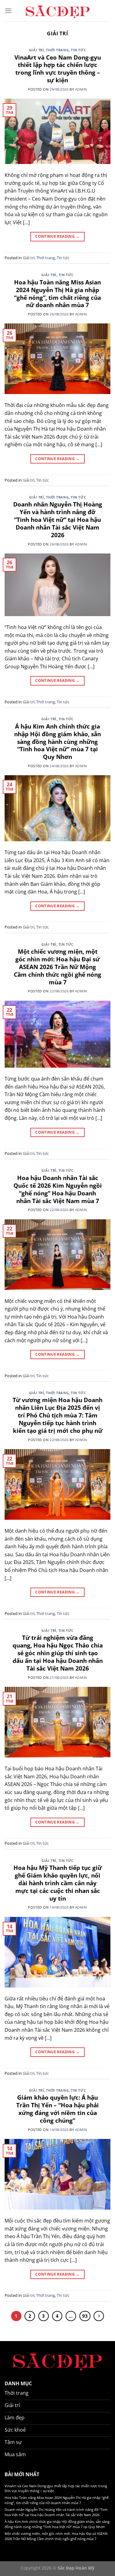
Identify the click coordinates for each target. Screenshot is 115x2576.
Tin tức (78, 50)
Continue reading (57, 236)
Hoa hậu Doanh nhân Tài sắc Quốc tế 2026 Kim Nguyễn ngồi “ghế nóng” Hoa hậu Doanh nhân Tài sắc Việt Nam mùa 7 (58, 1189)
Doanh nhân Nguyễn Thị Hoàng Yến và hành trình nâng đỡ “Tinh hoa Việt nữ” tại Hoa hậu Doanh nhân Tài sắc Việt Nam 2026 (58, 520)
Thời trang (57, 50)
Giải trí (36, 50)
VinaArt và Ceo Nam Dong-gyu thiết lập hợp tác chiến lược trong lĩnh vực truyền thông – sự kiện (58, 69)
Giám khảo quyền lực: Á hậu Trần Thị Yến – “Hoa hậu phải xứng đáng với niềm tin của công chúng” (57, 2109)
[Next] (99, 2316)
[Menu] (8, 11)
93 (85, 2316)
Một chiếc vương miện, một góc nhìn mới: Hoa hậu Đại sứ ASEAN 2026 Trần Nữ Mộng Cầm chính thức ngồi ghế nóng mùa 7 (57, 967)
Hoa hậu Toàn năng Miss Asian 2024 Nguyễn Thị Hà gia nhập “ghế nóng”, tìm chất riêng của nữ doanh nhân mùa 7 (57, 294)
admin (81, 89)
